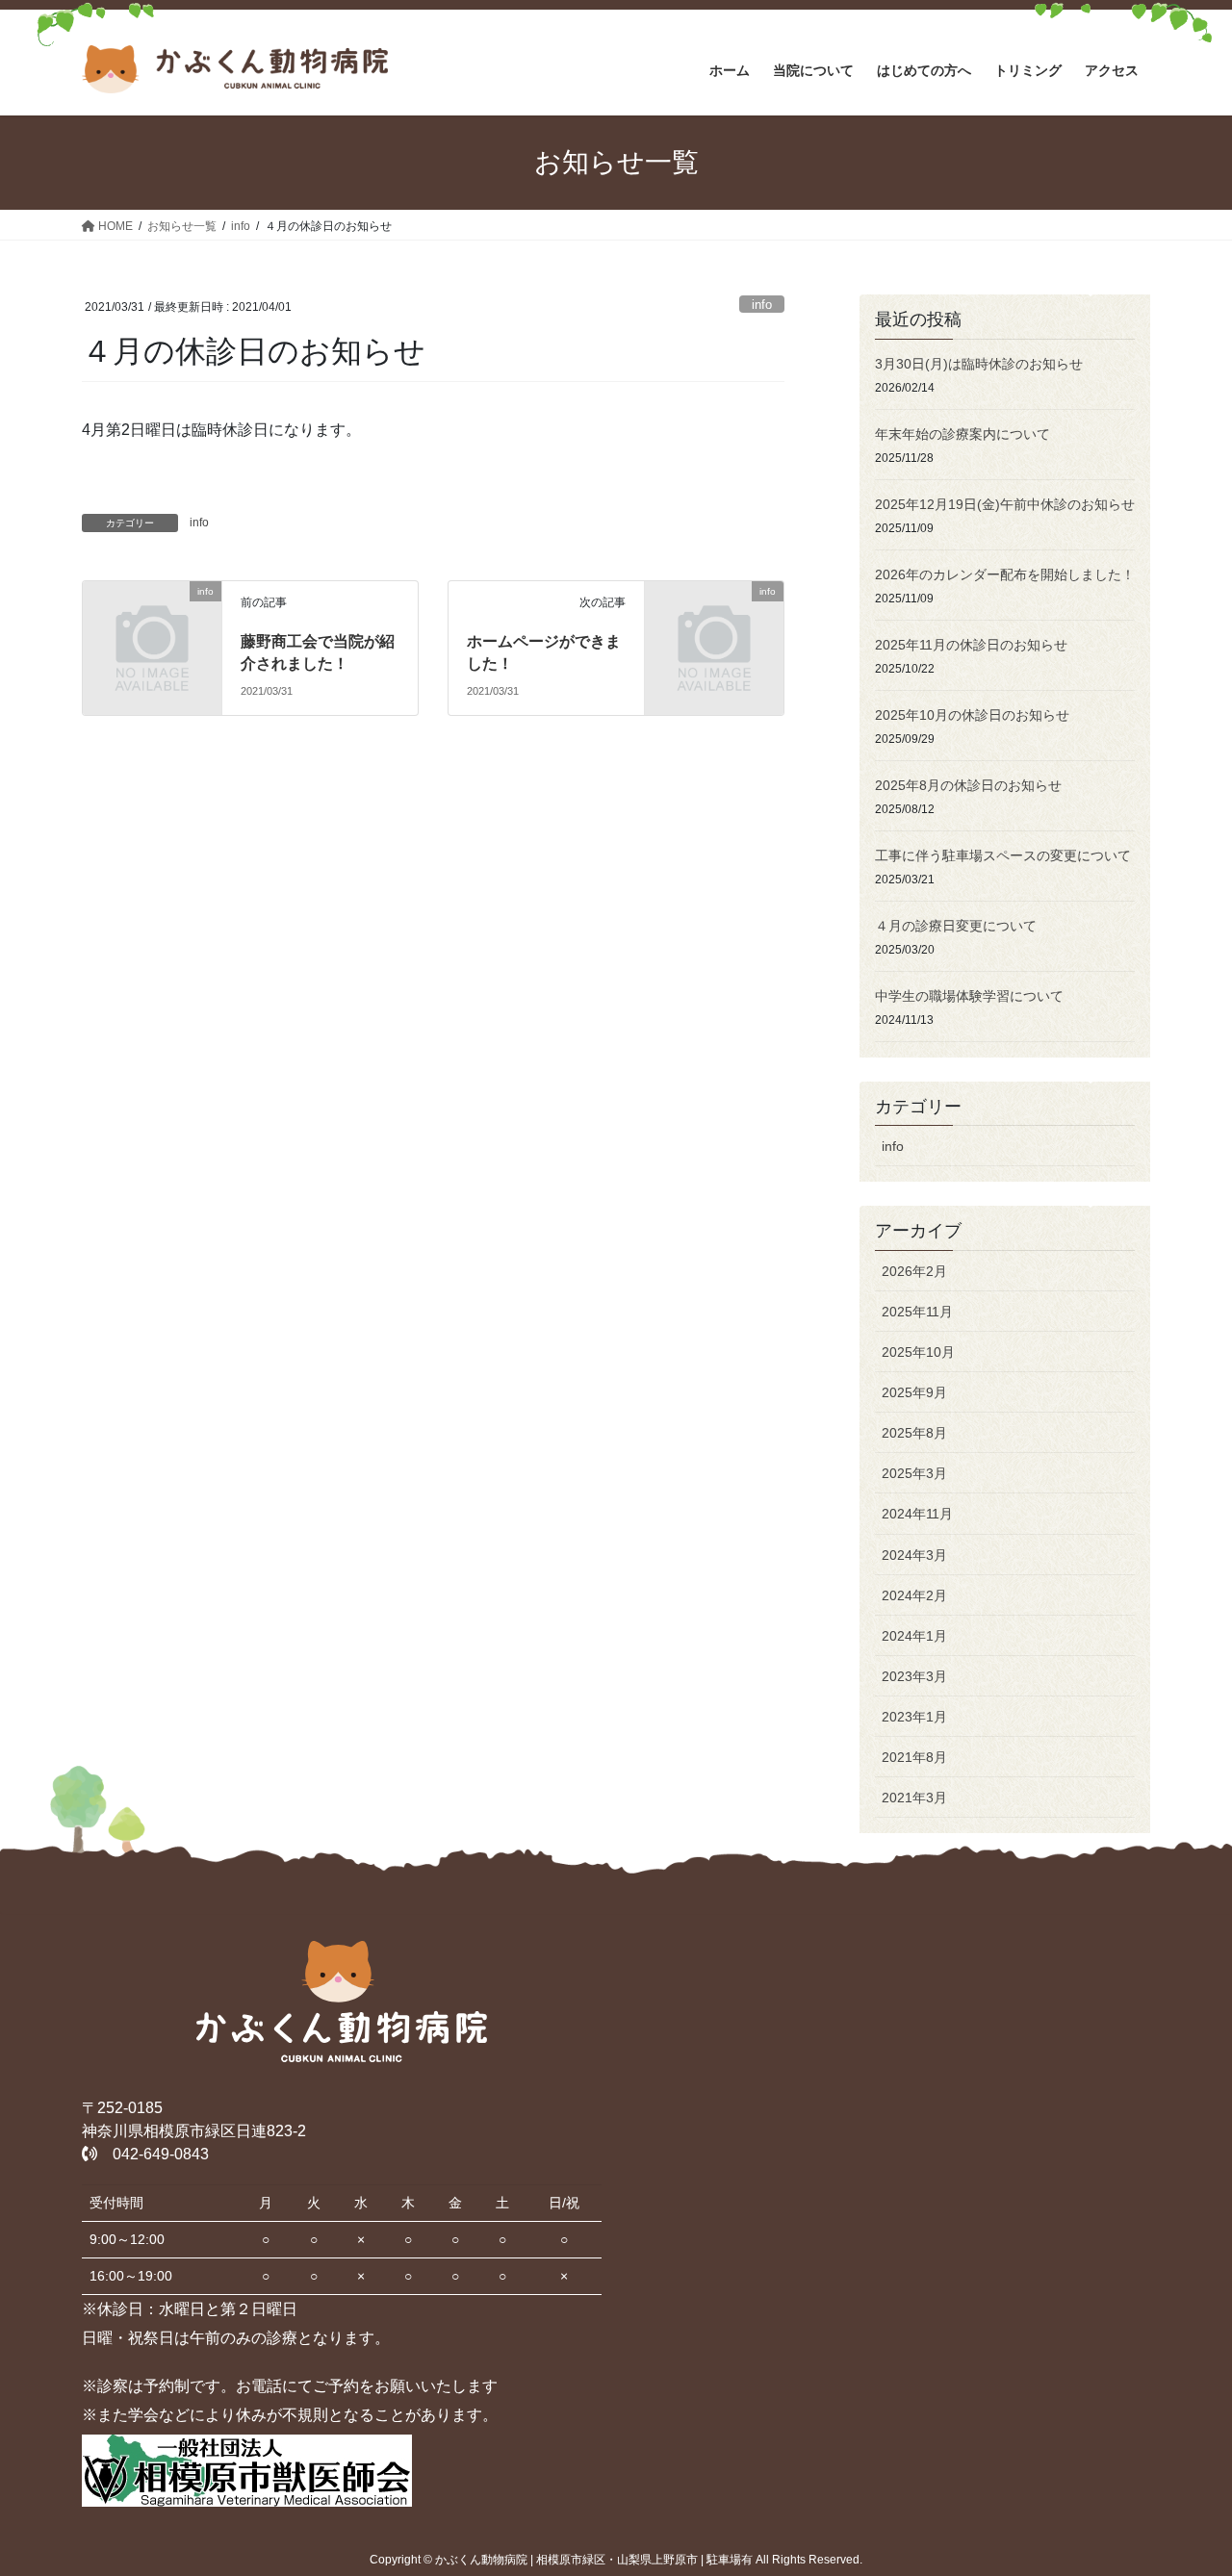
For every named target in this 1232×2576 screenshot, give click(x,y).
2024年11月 (917, 1514)
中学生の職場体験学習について (969, 996)
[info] (152, 623)
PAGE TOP (1184, 2482)
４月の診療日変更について (956, 926)
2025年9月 (914, 1392)
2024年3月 (914, 1555)
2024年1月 (914, 1636)
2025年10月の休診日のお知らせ (972, 715)
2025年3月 (914, 1473)
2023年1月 (914, 1717)
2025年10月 (918, 1352)
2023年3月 (914, 1676)
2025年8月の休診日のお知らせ (968, 785)
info (762, 305)
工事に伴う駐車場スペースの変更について (1003, 855)
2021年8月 (914, 1757)
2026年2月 (914, 1271)
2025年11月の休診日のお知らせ (971, 645)
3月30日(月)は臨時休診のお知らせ (979, 364)
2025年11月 (917, 1312)
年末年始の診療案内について (962, 434)
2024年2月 (914, 1595)
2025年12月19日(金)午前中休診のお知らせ (1005, 504)
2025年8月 (914, 1433)
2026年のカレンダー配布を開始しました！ (1005, 574)
